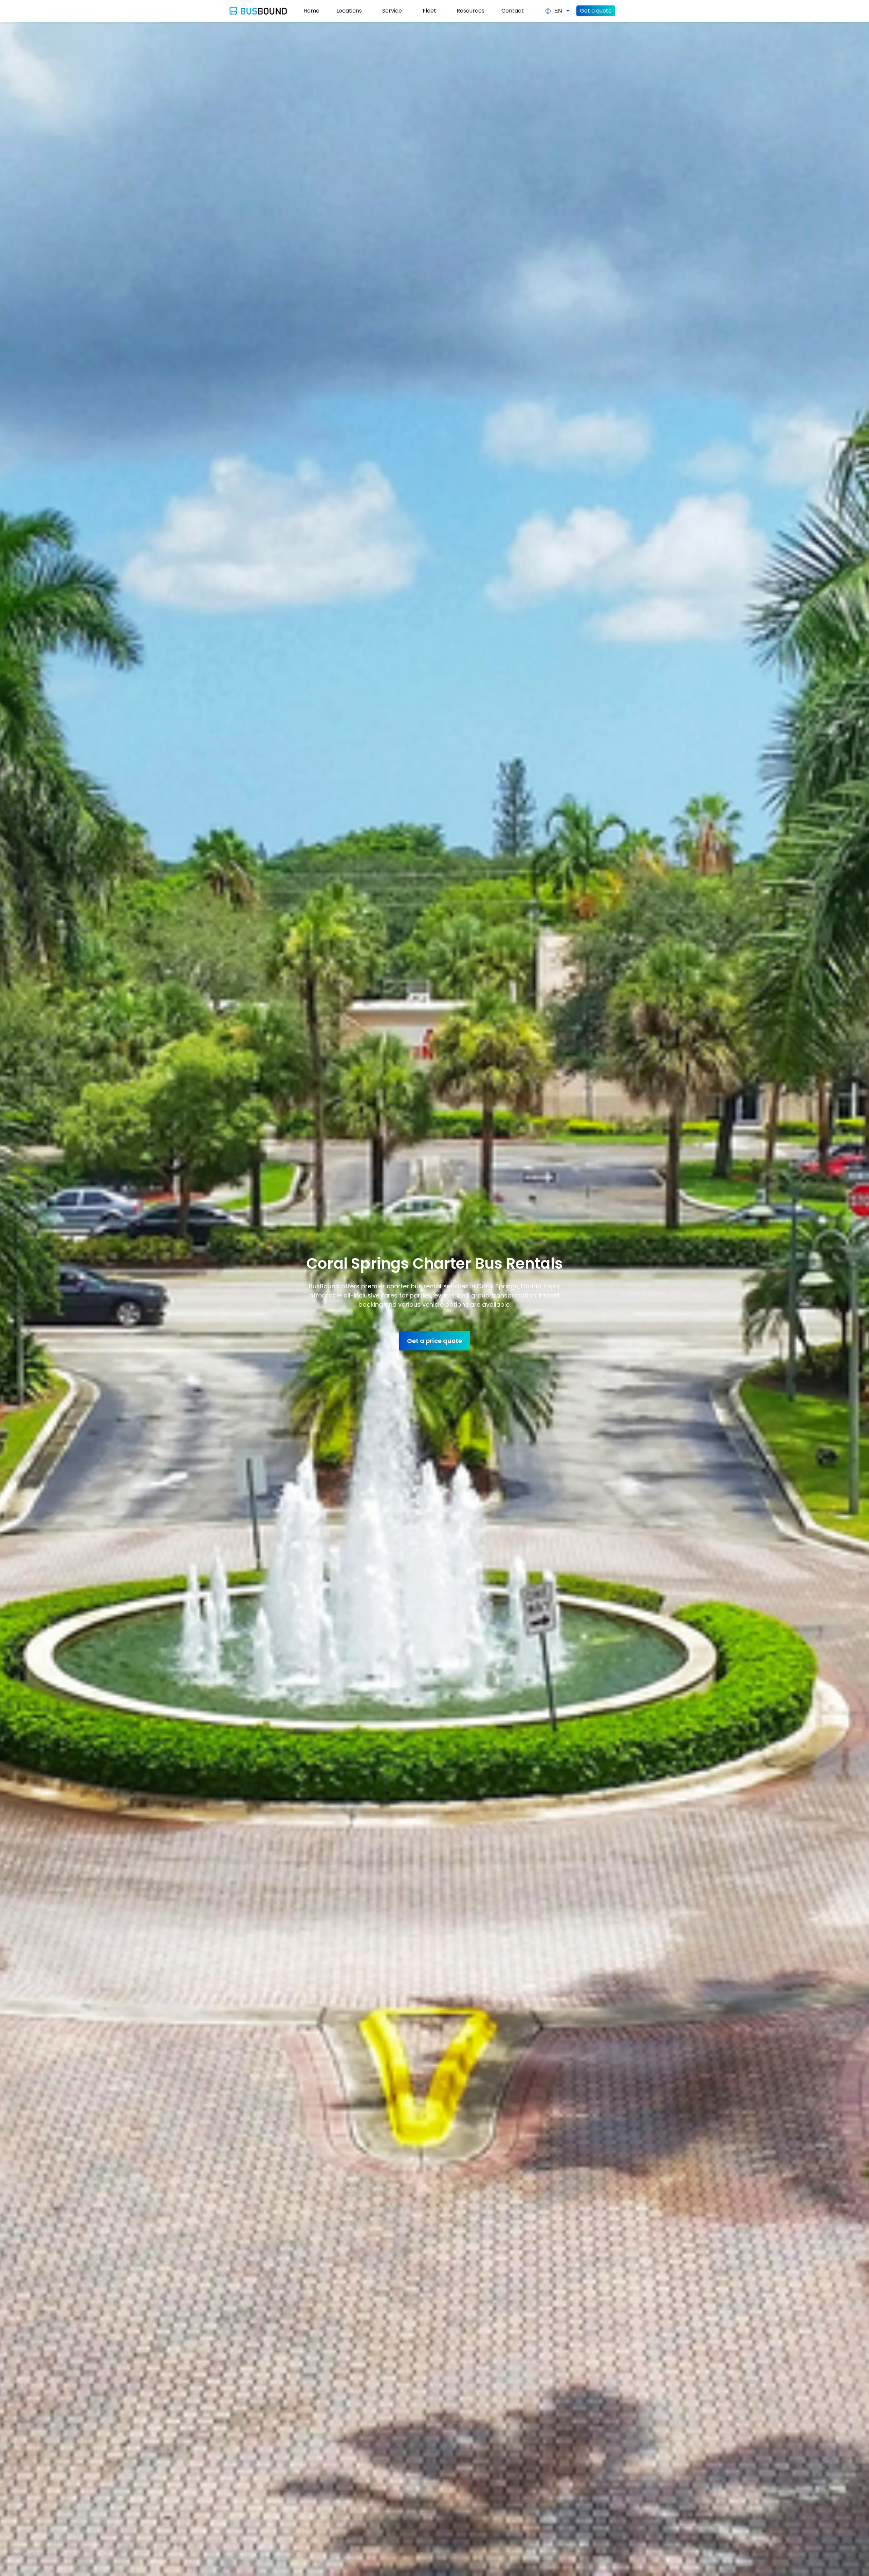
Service (392, 11)
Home (311, 11)
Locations (349, 11)
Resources (470, 11)
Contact (513, 11)
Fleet (429, 11)
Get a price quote (434, 1341)
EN (558, 11)
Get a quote (596, 11)
